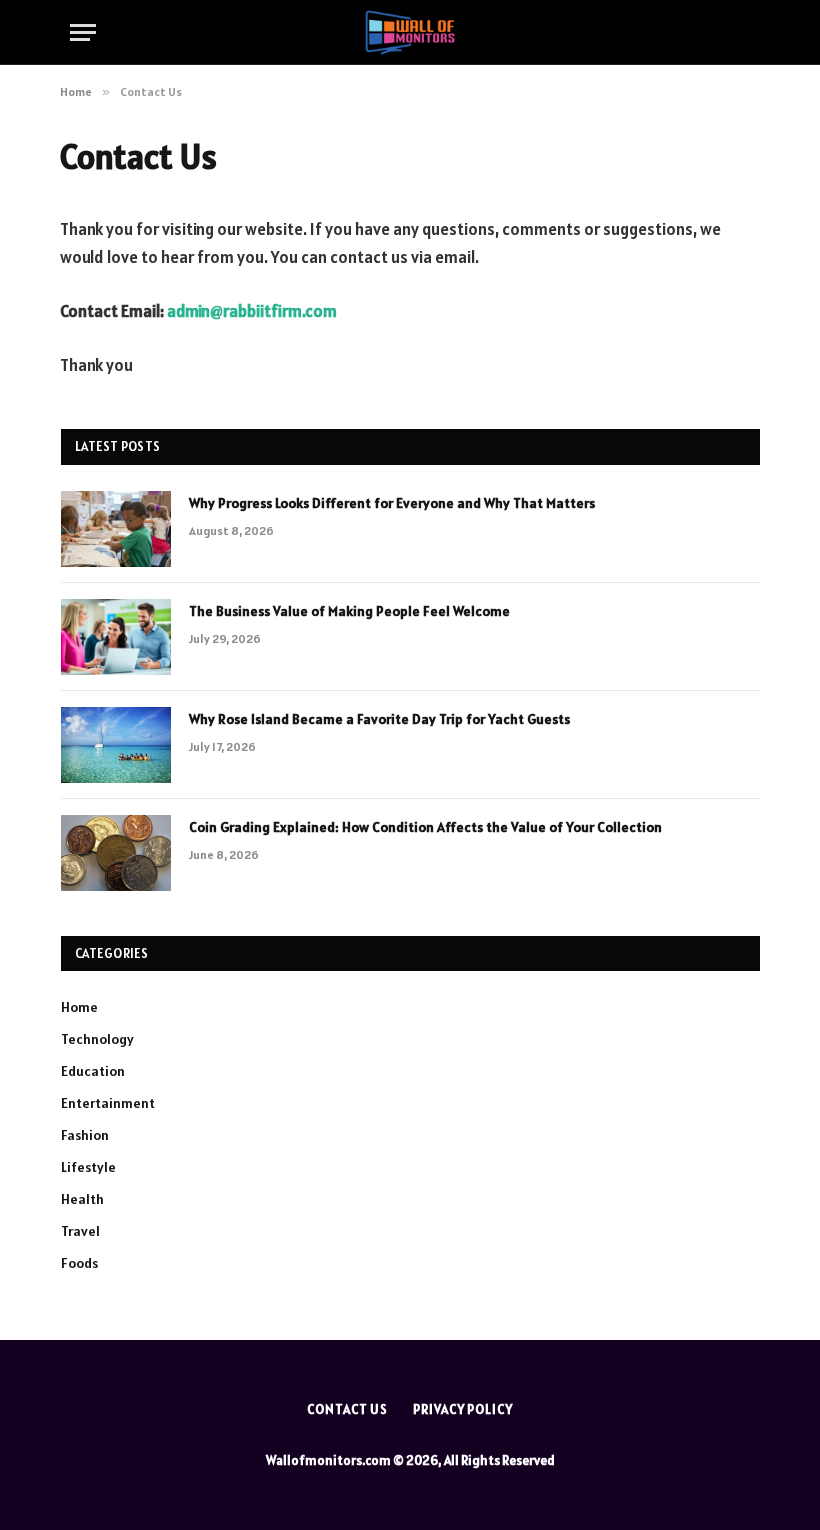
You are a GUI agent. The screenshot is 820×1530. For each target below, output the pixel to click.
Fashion (85, 1135)
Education (93, 1071)
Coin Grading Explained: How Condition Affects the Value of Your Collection (425, 827)
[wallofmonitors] (409, 32)
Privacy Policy (463, 1409)
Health (82, 1199)
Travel (80, 1231)
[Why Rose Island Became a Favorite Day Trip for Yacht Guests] (116, 745)
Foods (79, 1263)
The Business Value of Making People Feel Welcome (349, 611)
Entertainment (108, 1103)
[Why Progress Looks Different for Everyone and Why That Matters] (116, 529)
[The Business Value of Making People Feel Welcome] (116, 637)
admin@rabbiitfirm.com (252, 311)
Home (79, 1007)
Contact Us (347, 1409)
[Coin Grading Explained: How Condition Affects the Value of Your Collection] (116, 853)
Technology (97, 1039)
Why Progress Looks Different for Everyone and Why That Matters (392, 503)
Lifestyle (88, 1167)
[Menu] (83, 32)
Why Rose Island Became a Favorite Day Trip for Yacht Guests (379, 719)
